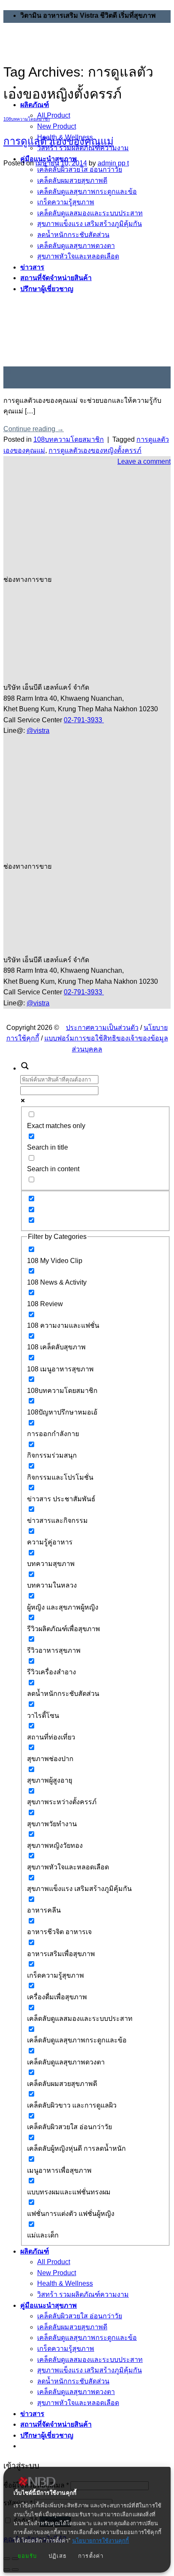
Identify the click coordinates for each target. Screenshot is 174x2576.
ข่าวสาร (32, 2414)
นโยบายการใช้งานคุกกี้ (101, 2541)
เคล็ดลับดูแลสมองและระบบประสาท (90, 2360)
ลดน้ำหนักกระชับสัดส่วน (73, 2381)
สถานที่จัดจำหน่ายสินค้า (56, 2424)
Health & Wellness (65, 2283)
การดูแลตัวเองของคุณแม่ (58, 141)
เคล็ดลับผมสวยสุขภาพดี (72, 2327)
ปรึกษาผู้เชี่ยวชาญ (47, 2435)
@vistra (38, 731)
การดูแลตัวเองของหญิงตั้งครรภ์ (95, 450)
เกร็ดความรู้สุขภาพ (66, 2349)
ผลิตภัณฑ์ (35, 2251)
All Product (54, 115)
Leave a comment (144, 461)
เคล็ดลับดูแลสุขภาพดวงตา (76, 2392)
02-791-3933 (84, 720)
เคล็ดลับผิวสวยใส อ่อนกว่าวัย (80, 2316)
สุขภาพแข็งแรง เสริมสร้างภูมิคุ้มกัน (90, 2370)
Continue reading (34, 429)
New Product (57, 126)
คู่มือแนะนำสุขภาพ (49, 2305)
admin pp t (113, 163)
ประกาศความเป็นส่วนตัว (102, 1028)
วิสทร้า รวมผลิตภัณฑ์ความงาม (83, 2294)
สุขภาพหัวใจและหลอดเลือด (78, 2403)
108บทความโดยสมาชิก (27, 119)
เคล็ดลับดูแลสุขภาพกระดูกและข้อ (87, 2338)
